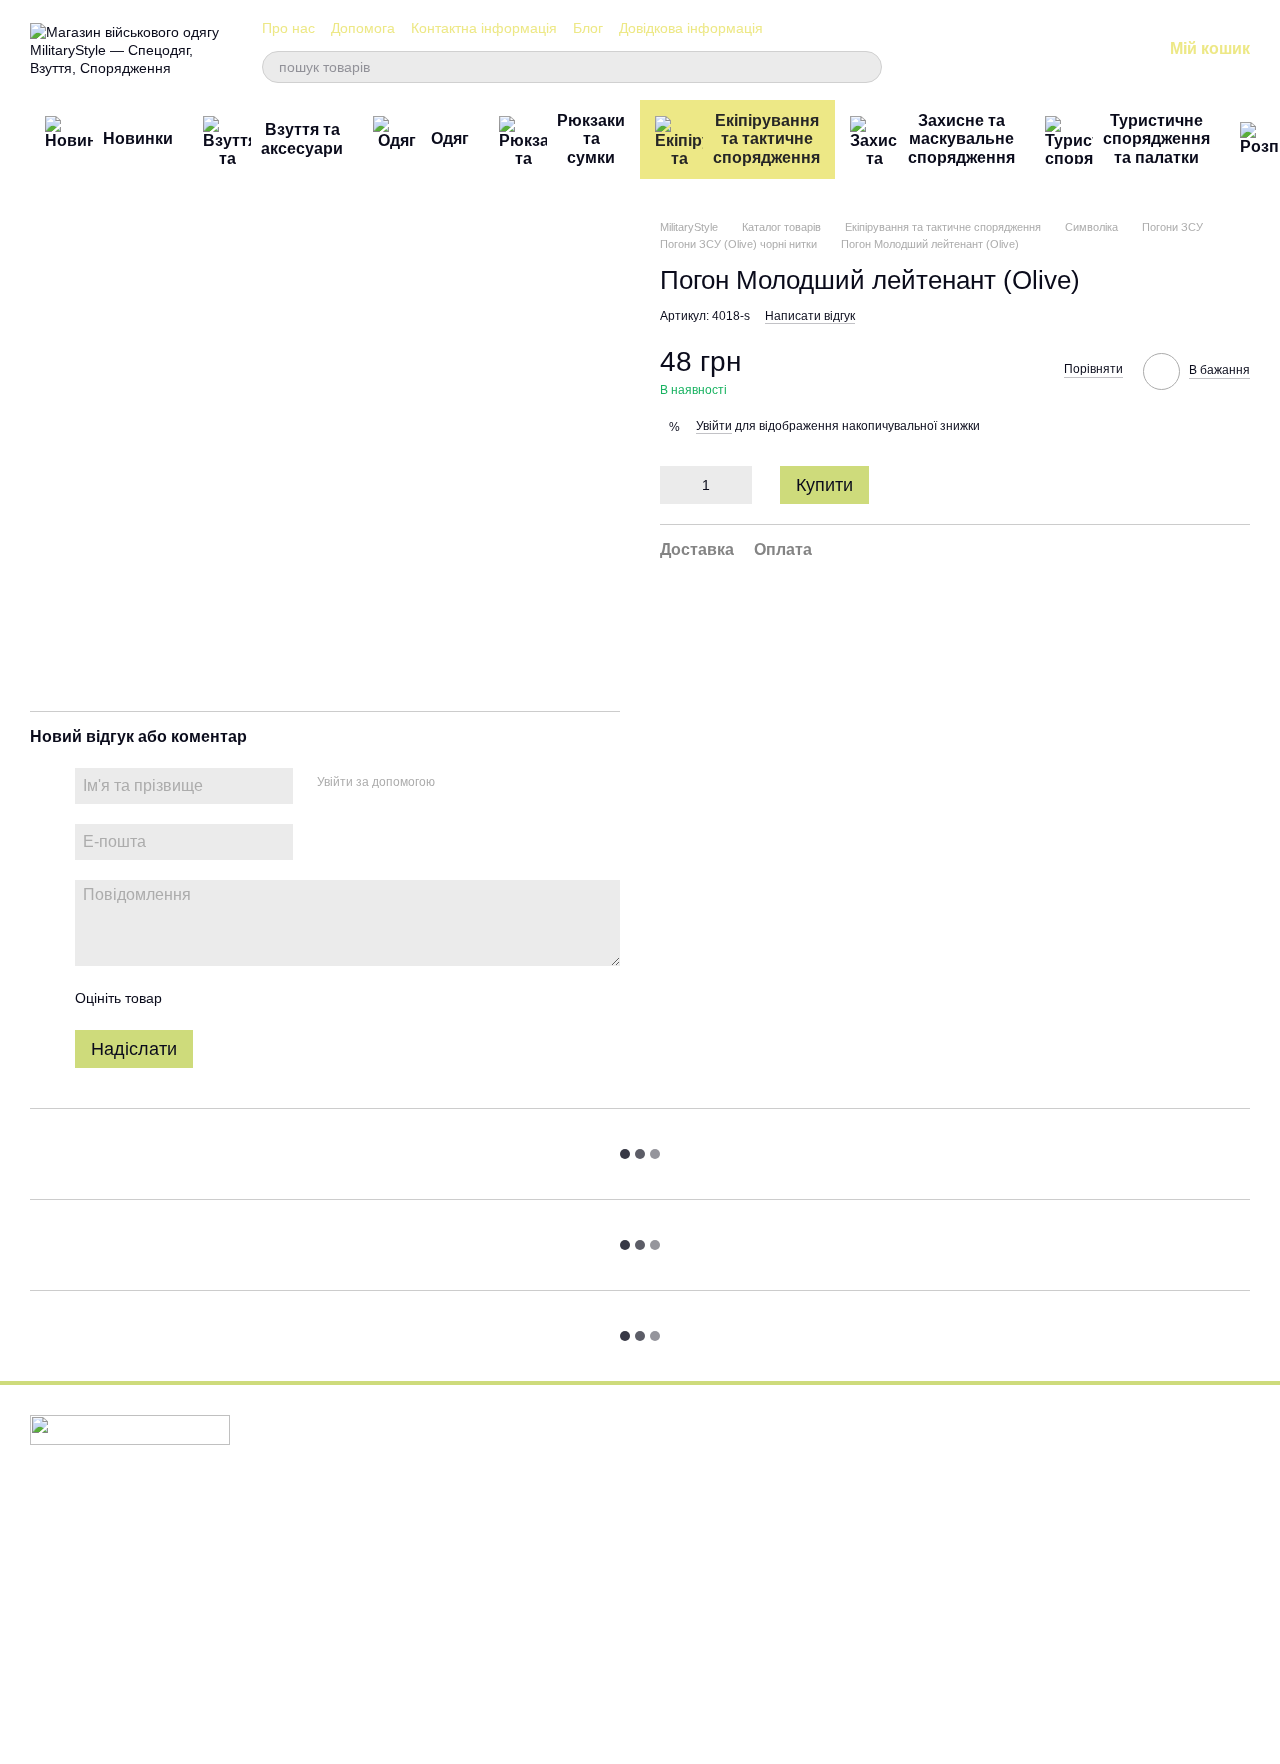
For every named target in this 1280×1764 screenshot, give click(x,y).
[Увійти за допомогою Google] (489, 783)
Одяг (450, 138)
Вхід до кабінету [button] (705, 1450)
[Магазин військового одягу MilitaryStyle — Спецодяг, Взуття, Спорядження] (130, 1429)
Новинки (138, 138)
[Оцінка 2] (227, 998)
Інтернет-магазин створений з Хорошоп (130, 1723)
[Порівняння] (990, 50)
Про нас (288, 28)
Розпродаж (480, 1675)
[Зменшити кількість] (674, 486)
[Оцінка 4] (291, 998)
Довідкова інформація (691, 28)
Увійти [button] (714, 427)
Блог (588, 28)
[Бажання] (1042, 50)
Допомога (363, 28)
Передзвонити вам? (920, 1506)
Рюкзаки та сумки (591, 139)
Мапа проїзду (1105, 1633)
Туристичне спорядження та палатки (1156, 139)
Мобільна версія (96, 1508)
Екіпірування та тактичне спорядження (766, 139)
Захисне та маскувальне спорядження (961, 139)
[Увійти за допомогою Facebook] (457, 783)
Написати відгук (810, 316)
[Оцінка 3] (259, 998)
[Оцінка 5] (323, 998)
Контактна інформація (484, 28)
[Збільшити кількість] (737, 486)
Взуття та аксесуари (302, 138)
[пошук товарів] (866, 67)
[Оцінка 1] (195, 998)
